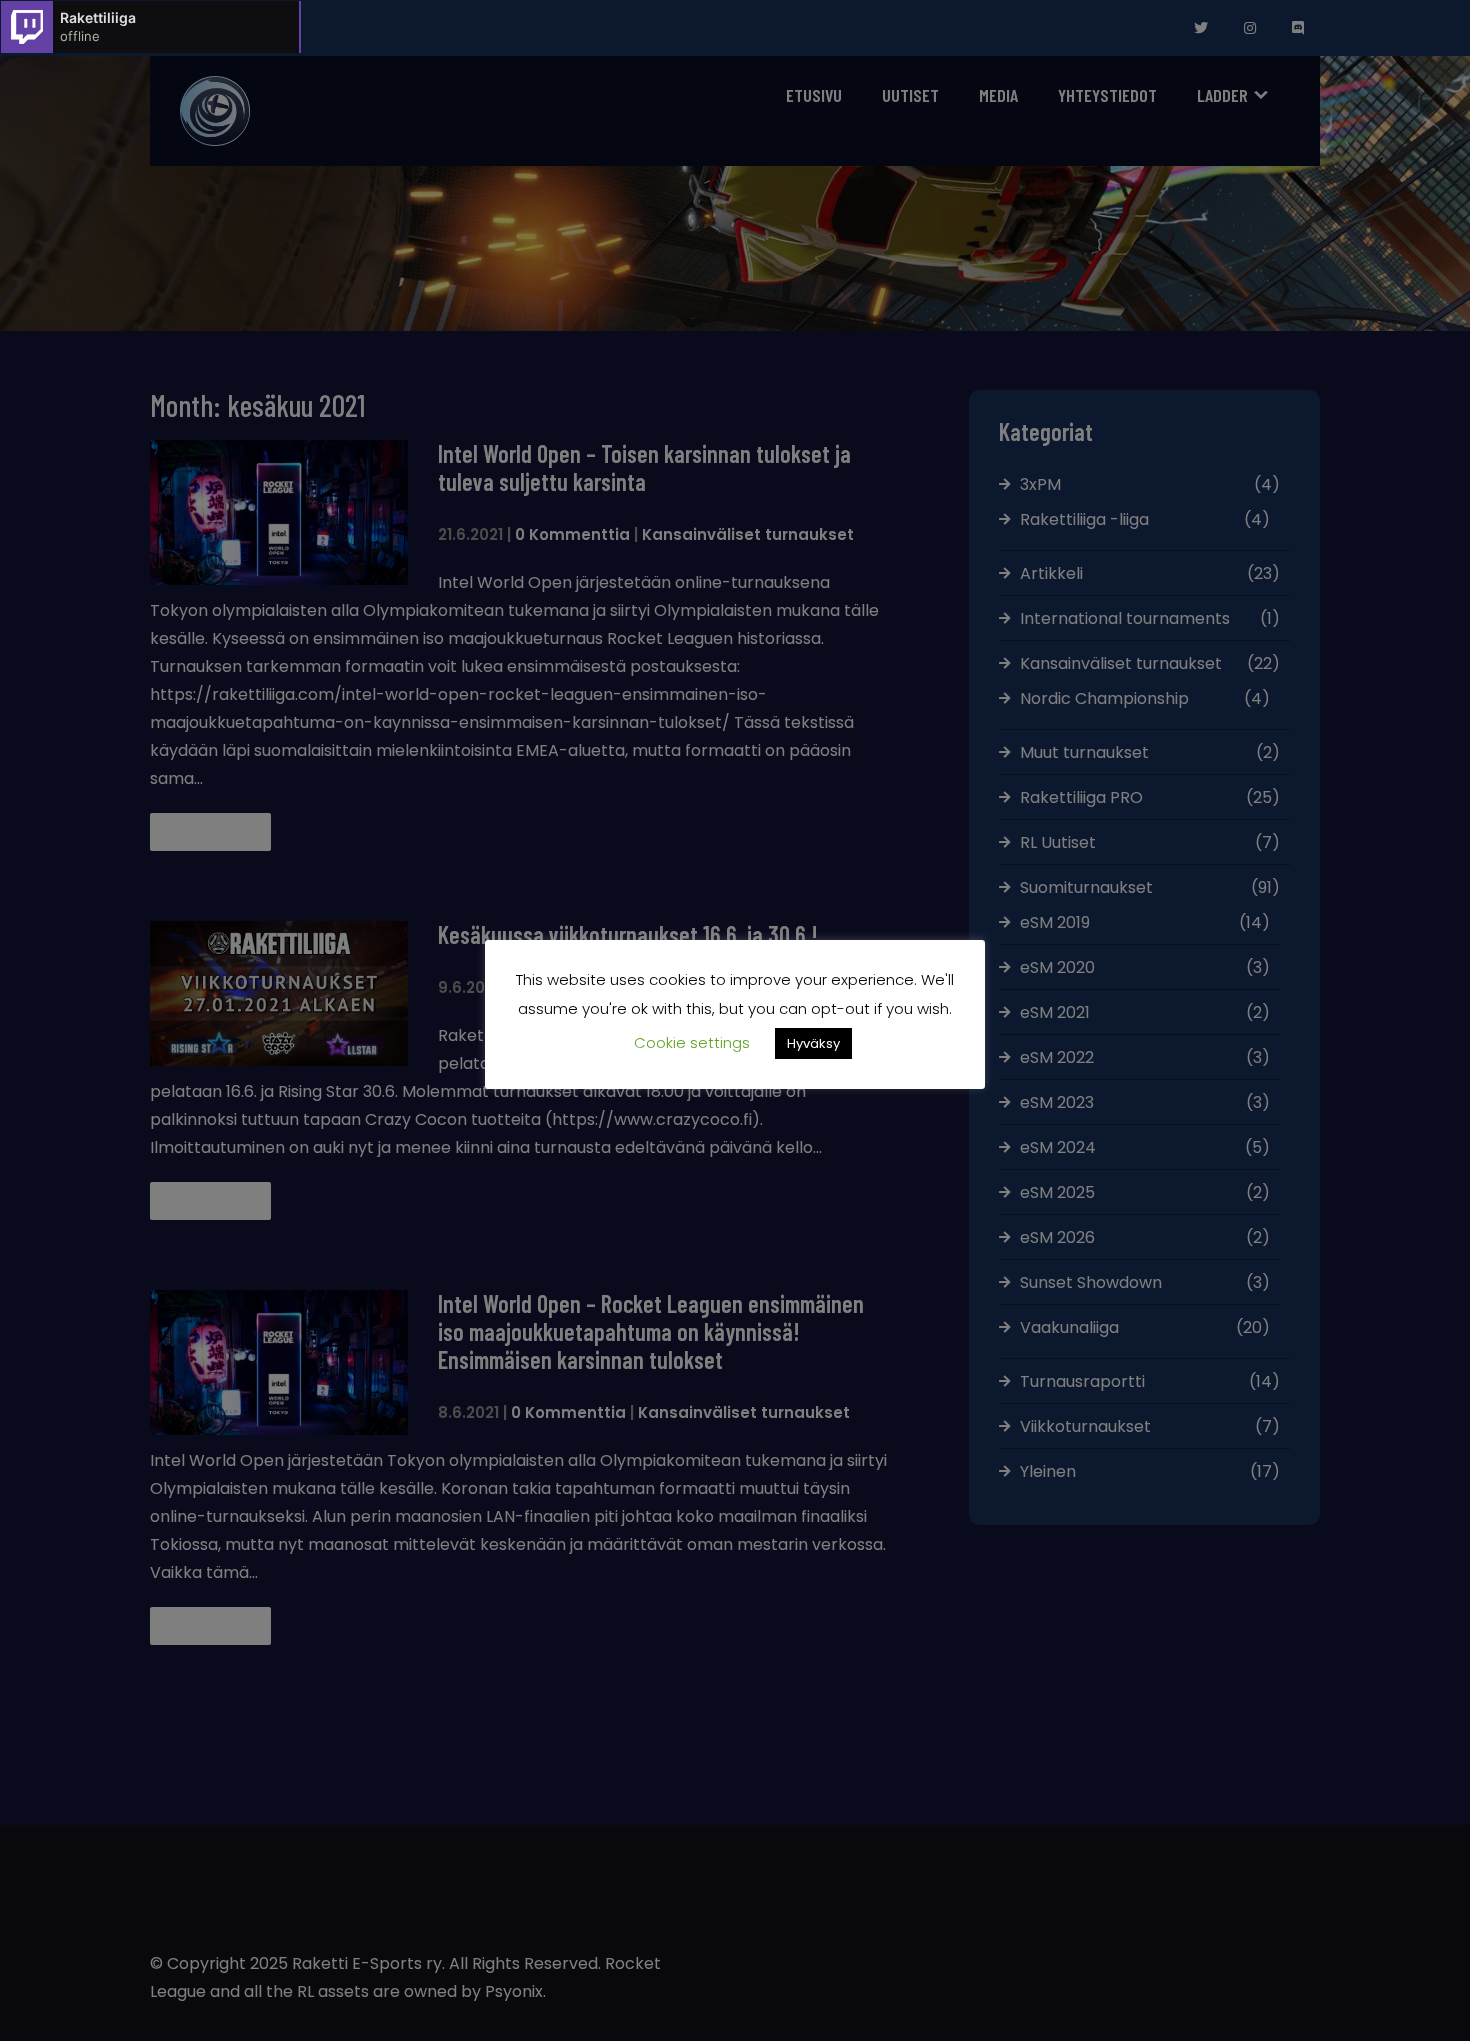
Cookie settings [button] (692, 1042)
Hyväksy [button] (813, 1043)
